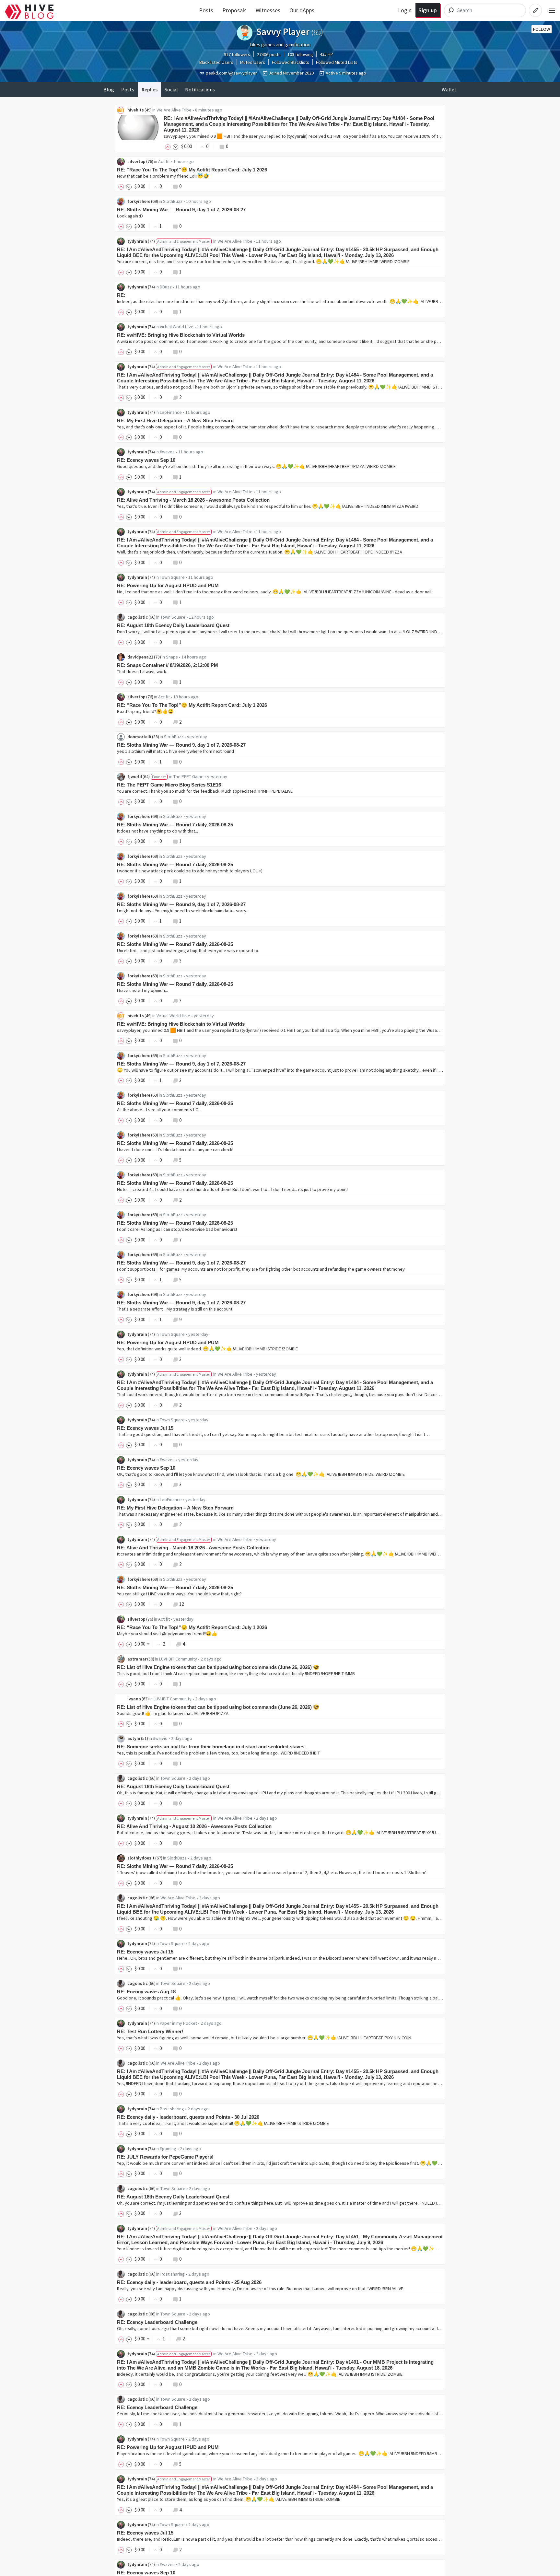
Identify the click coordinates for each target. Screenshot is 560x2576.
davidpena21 (140, 657)
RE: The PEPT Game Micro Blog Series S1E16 (169, 785)
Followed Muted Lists (337, 62)
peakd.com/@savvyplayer (231, 73)
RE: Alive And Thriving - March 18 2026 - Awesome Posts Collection (193, 500)
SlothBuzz (173, 201)
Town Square (172, 577)
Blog (109, 89)
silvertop (136, 161)
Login (405, 10)
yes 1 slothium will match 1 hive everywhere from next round (175, 751)
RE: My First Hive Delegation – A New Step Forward (175, 420)
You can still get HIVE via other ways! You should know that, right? (179, 1594)
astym (134, 1738)
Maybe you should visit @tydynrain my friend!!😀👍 (167, 1634)
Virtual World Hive (177, 327)
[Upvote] (169, 146)
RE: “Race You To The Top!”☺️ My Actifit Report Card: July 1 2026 (192, 170)
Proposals (234, 10)
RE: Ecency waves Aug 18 (146, 1992)
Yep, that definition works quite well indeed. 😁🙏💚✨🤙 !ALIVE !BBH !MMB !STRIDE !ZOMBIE (207, 1349)
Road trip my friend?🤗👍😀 (145, 711)
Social (171, 89)
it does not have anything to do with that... (157, 831)
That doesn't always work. (142, 671)
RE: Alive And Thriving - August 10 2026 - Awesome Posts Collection (194, 1826)
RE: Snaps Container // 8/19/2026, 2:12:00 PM (168, 665)
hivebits (136, 110)
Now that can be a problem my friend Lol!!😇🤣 (163, 176)
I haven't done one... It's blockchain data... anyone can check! (175, 1149)
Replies (150, 89)
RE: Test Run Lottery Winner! (150, 2031)
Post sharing (172, 2109)
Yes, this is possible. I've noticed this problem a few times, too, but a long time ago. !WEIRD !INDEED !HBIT (218, 1753)
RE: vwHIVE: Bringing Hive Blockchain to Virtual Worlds (181, 335)
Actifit (164, 161)
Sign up (428, 10)
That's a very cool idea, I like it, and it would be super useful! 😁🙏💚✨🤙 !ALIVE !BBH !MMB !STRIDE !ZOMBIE (223, 2123)
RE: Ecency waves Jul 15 (145, 1428)
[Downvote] (176, 146)
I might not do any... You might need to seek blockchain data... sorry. (182, 911)
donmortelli (139, 737)
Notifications (200, 89)
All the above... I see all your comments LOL (159, 1110)
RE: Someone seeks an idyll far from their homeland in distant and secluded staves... (213, 1747)
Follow (542, 29)
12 (181, 1604)
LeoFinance (171, 412)
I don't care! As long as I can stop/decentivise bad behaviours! (177, 1229)
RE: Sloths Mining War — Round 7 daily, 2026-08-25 (175, 825)
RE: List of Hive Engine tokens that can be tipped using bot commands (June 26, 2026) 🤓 (218, 1667)
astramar (137, 1659)
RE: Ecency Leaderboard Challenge (157, 2322)
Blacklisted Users (216, 62)
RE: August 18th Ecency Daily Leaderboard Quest (173, 625)
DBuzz (166, 287)
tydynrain (137, 241)
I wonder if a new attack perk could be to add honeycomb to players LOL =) (190, 871)
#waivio (160, 1738)
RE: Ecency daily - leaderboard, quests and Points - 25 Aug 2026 (189, 2282)
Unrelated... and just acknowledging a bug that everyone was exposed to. (188, 950)
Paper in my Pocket (178, 2023)
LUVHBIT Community (178, 1659)
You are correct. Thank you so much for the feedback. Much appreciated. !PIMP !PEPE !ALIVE (205, 791)
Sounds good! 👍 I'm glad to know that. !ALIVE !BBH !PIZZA (173, 1713)
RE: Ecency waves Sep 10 (146, 460)
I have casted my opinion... (142, 990)
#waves (167, 452)
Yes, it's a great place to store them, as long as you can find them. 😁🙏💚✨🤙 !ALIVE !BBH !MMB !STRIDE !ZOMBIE (229, 2499)
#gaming (168, 2149)
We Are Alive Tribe (174, 110)
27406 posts (269, 54)
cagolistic (138, 617)
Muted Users (253, 62)
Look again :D (130, 216)
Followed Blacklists (291, 62)
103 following (300, 54)
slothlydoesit (141, 1858)
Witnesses (268, 10)
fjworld (135, 776)
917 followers (237, 54)
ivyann (134, 1699)
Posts (206, 10)
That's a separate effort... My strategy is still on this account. (175, 1309)
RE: (121, 295)
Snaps (172, 657)
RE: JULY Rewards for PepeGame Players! (165, 2157)
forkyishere (139, 201)
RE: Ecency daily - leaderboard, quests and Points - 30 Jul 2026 (188, 2117)
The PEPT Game (188, 776)
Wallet (449, 89)
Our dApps (302, 10)
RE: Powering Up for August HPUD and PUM (168, 585)
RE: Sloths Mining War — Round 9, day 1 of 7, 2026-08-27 (181, 210)
